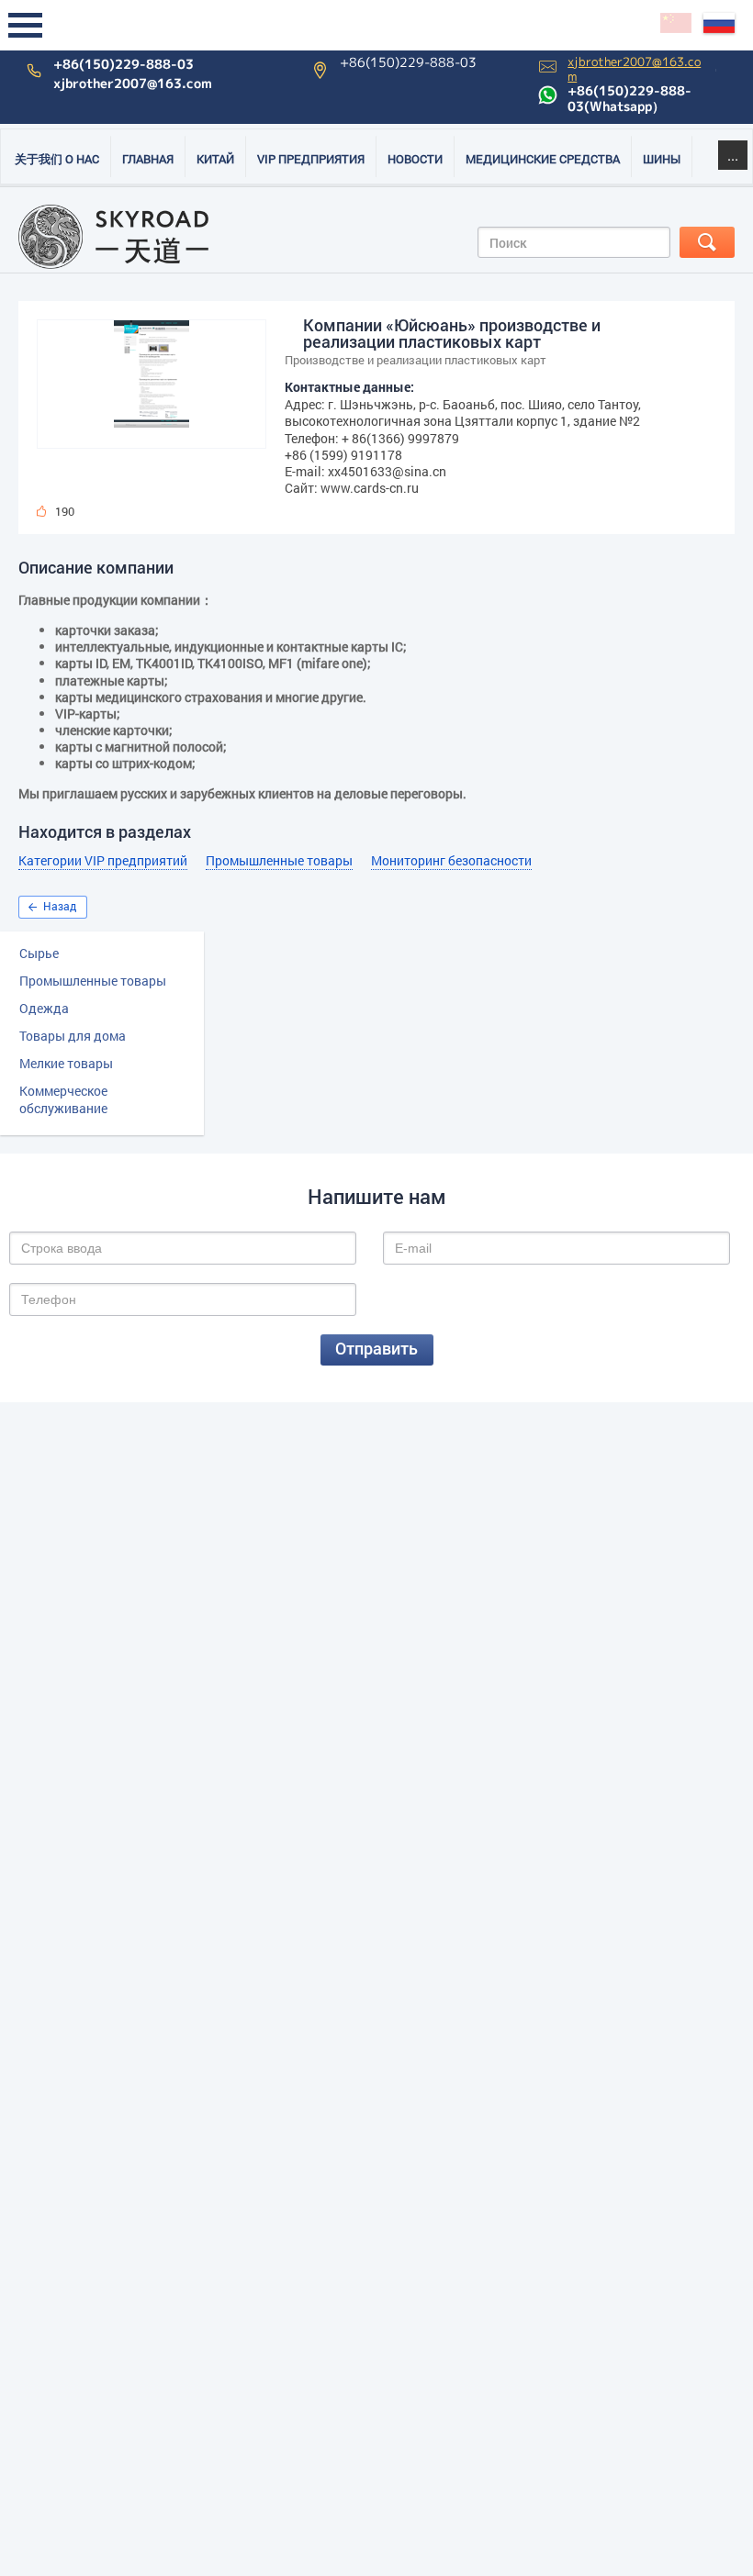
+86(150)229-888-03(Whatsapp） (629, 99)
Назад (60, 906)
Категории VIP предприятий (103, 861)
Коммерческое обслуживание (63, 1099)
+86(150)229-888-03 (124, 64)
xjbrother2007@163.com (133, 84)
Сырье (39, 953)
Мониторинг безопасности (451, 861)
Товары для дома (73, 1036)
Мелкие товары (66, 1063)
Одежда (44, 1008)
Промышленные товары (93, 981)
